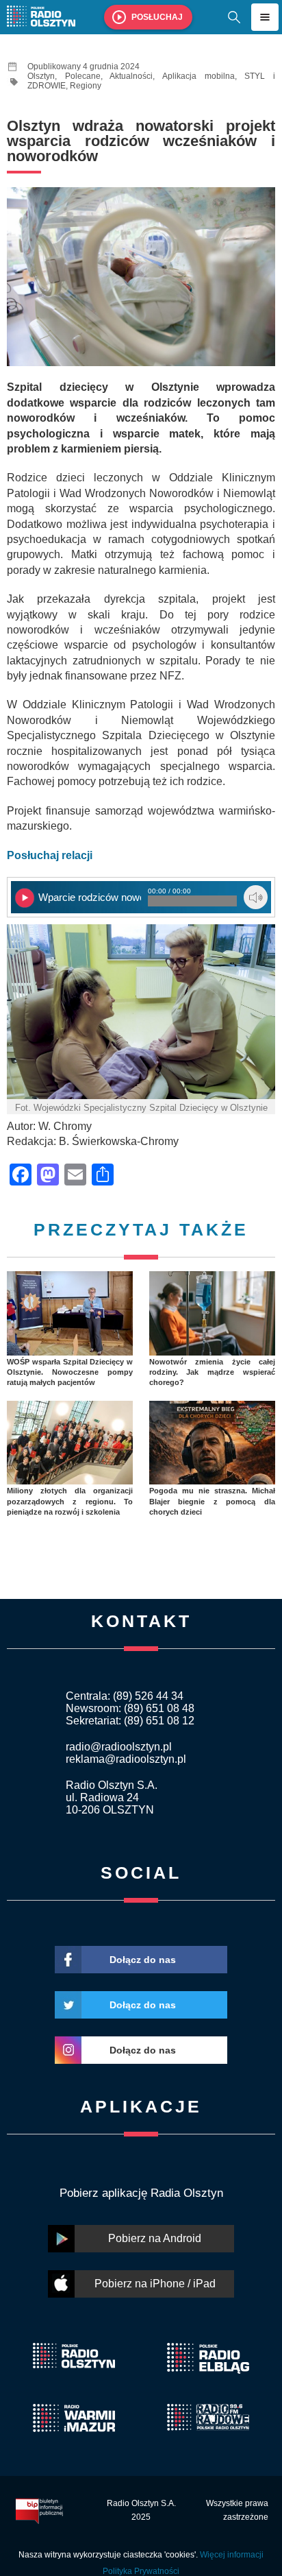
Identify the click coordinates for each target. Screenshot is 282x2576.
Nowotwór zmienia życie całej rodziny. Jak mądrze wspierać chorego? (212, 1372)
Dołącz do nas (143, 1960)
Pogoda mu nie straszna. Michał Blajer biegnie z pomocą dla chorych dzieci (212, 1501)
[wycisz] (256, 897)
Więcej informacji (232, 2555)
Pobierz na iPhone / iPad (155, 2284)
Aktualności (131, 76)
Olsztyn (41, 76)
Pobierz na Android (155, 2238)
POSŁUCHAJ (157, 17)
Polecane (83, 76)
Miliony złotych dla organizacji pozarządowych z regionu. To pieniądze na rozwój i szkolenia (70, 1501)
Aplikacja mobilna (198, 76)
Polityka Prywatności (141, 2571)
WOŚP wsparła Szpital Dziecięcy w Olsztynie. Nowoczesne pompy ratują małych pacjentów (70, 1372)
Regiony (86, 86)
